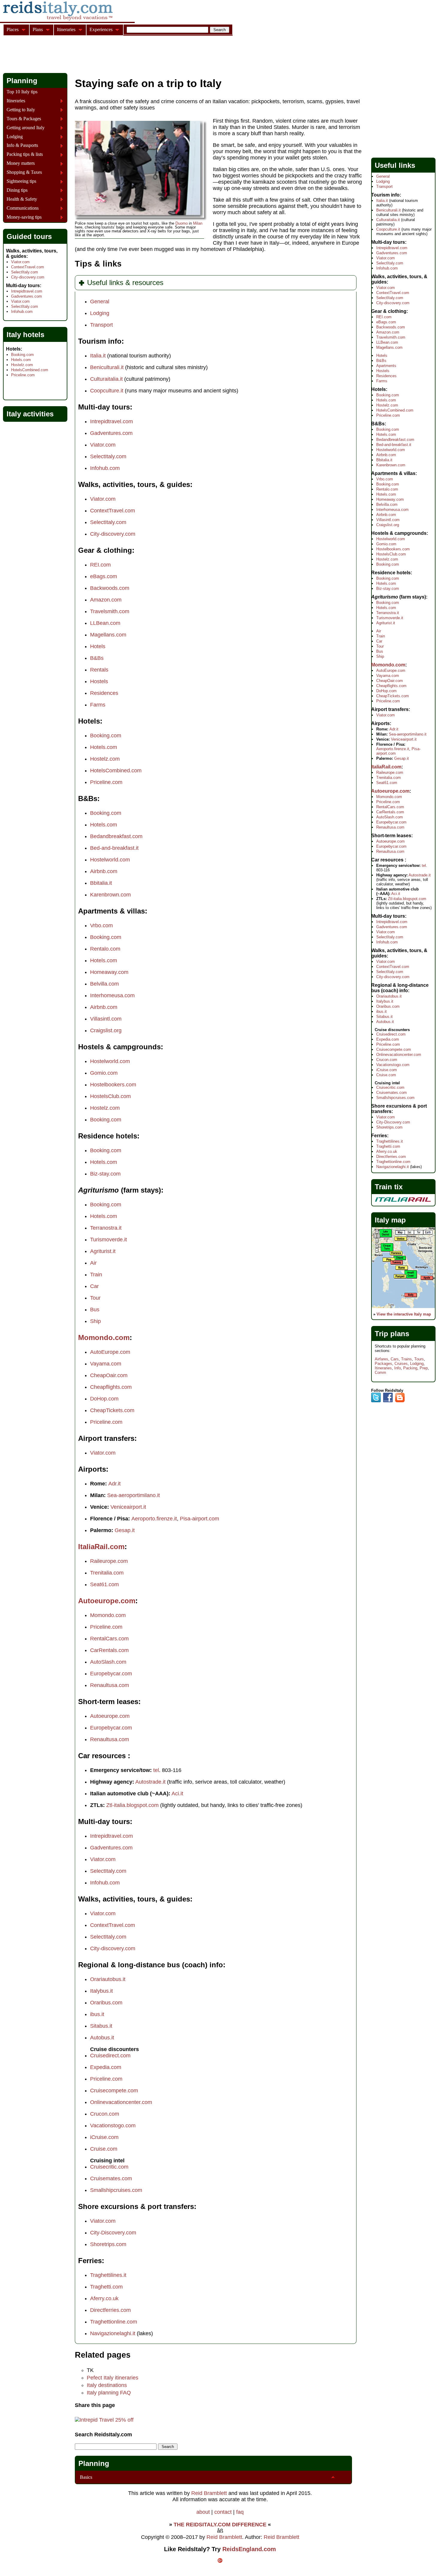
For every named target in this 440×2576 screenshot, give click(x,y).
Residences (104, 693)
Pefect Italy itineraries (113, 2378)
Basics (86, 2477)
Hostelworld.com (110, 860)
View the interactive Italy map (404, 1314)
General (100, 302)
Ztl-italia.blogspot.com (132, 1805)
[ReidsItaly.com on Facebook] (388, 1401)
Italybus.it (101, 1991)
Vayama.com (106, 1364)
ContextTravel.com (113, 511)
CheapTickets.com (112, 1410)
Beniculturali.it (107, 367)
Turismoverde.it (109, 1240)
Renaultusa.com (110, 1685)
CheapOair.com (109, 1375)
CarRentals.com (109, 1650)
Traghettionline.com (114, 2322)
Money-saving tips (24, 217)
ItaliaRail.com (101, 1547)
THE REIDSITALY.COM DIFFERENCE (220, 2525)
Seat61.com (104, 1584)
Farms (98, 705)
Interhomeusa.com (112, 995)
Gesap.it (125, 1530)
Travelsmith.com (110, 611)
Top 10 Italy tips (22, 92)
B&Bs (97, 658)
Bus (95, 1310)
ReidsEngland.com (249, 2549)
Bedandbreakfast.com (116, 836)
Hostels (99, 681)
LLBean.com (105, 623)
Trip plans (392, 1334)
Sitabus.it (101, 2026)
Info (397, 1368)
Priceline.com (106, 782)
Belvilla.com (104, 984)
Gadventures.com (111, 433)
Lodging (100, 313)
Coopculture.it (107, 391)
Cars (395, 1359)
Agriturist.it (103, 1251)
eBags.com (104, 576)
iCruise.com (104, 2137)
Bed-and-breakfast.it (114, 848)
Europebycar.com (111, 1674)
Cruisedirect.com (110, 2056)
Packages (383, 1364)
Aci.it (177, 1794)
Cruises (401, 1364)
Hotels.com (104, 747)
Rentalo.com (105, 949)
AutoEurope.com (110, 1352)
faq (240, 2512)
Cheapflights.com (111, 1387)
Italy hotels (25, 335)
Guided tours (29, 236)
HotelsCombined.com (116, 771)
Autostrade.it (150, 1782)
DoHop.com (104, 1399)
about (203, 2512)
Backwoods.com (110, 588)
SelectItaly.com (108, 456)
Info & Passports (22, 145)
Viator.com (103, 445)
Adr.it (114, 1484)
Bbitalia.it (101, 883)
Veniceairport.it (128, 1507)
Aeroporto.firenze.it (154, 1519)
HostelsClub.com (110, 1096)
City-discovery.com (113, 534)
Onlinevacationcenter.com (121, 2102)
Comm (380, 1373)
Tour (95, 1298)
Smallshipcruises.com (116, 2190)
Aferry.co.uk (104, 2298)
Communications (23, 208)
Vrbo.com (101, 925)
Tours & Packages (24, 119)
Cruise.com (104, 2149)
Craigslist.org (106, 1030)
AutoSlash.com (108, 1662)
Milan (198, 223)
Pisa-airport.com (199, 1519)
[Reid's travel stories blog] (400, 1401)
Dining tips (17, 190)
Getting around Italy (26, 128)
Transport (101, 325)
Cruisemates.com (111, 2178)
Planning (94, 2463)
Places (13, 29)
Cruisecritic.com (109, 2167)
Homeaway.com (109, 972)
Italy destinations (107, 2385)
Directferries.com (110, 2310)
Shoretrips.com (108, 2244)
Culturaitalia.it (106, 379)
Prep (424, 1368)
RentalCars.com (109, 1639)
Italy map (390, 1220)
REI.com (100, 565)
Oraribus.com (106, 2003)
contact (223, 2512)
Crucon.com (105, 2114)
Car (94, 1286)
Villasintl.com (106, 1019)
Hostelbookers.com (113, 1085)
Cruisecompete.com (114, 2091)
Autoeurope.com (107, 1601)
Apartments (386, 366)
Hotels (98, 646)
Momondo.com (104, 1338)
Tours (419, 1359)
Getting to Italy (21, 110)
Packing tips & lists (25, 154)
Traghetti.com (106, 2287)
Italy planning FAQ (109, 2393)
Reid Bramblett (209, 2493)
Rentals (99, 670)
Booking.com (106, 736)
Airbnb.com (104, 871)
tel (156, 1770)
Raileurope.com (109, 1561)
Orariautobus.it (108, 1979)
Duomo (182, 223)
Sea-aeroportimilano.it (133, 1495)
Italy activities (30, 414)
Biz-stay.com (105, 1174)
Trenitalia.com (107, 1573)
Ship (95, 1321)
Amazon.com (106, 600)
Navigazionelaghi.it (113, 2333)
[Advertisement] (112, 55)
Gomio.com (104, 1073)
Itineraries (16, 101)
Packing (410, 1368)
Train (96, 1275)
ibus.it (97, 2014)
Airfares (381, 1359)
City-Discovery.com (113, 2233)
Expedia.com (106, 2067)
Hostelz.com (105, 759)
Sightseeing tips (21, 181)
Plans (38, 29)
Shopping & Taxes (24, 172)
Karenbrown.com (110, 895)
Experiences (101, 29)
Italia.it (98, 356)
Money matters (21, 163)
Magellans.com (108, 635)
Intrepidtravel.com (111, 421)
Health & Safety (22, 199)
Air (93, 1263)
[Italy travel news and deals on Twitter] (376, 1401)
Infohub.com (105, 468)
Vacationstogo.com (113, 2126)
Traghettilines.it (108, 2275)
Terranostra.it (106, 1228)
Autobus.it (102, 2038)
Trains (406, 1359)
